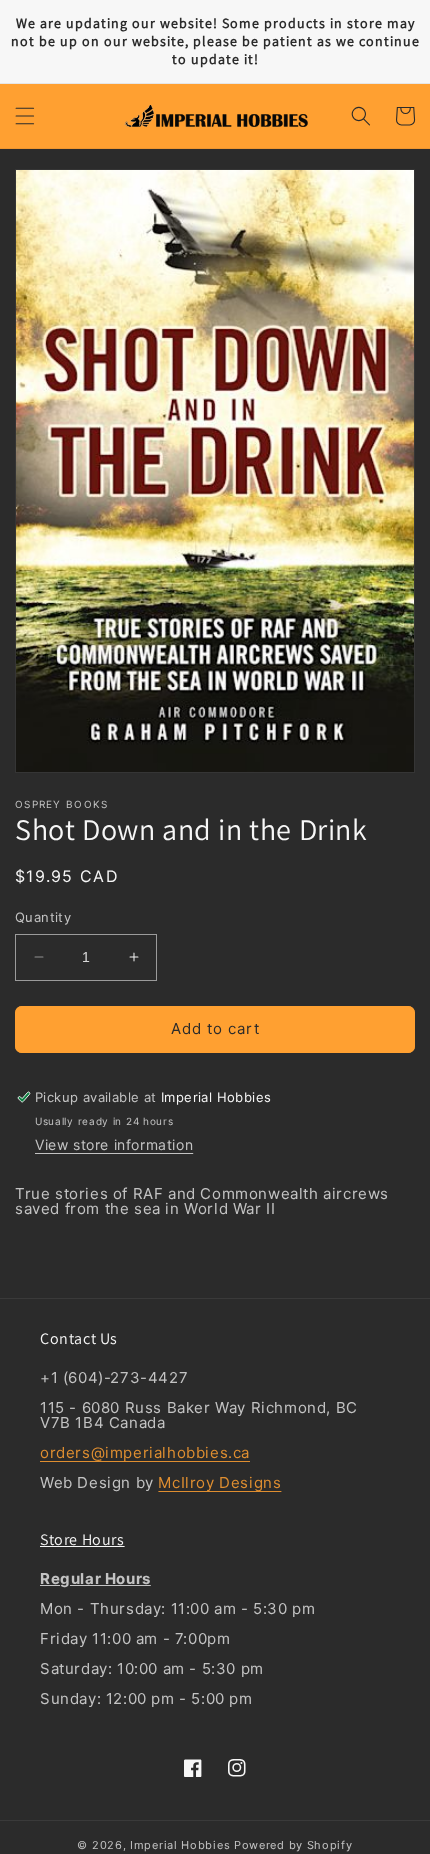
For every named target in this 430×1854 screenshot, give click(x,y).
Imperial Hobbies (180, 1845)
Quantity (43, 917)
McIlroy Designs (219, 1482)
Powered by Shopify (293, 1845)
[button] (25, 116)
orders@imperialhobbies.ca (145, 1452)
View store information (114, 1144)
